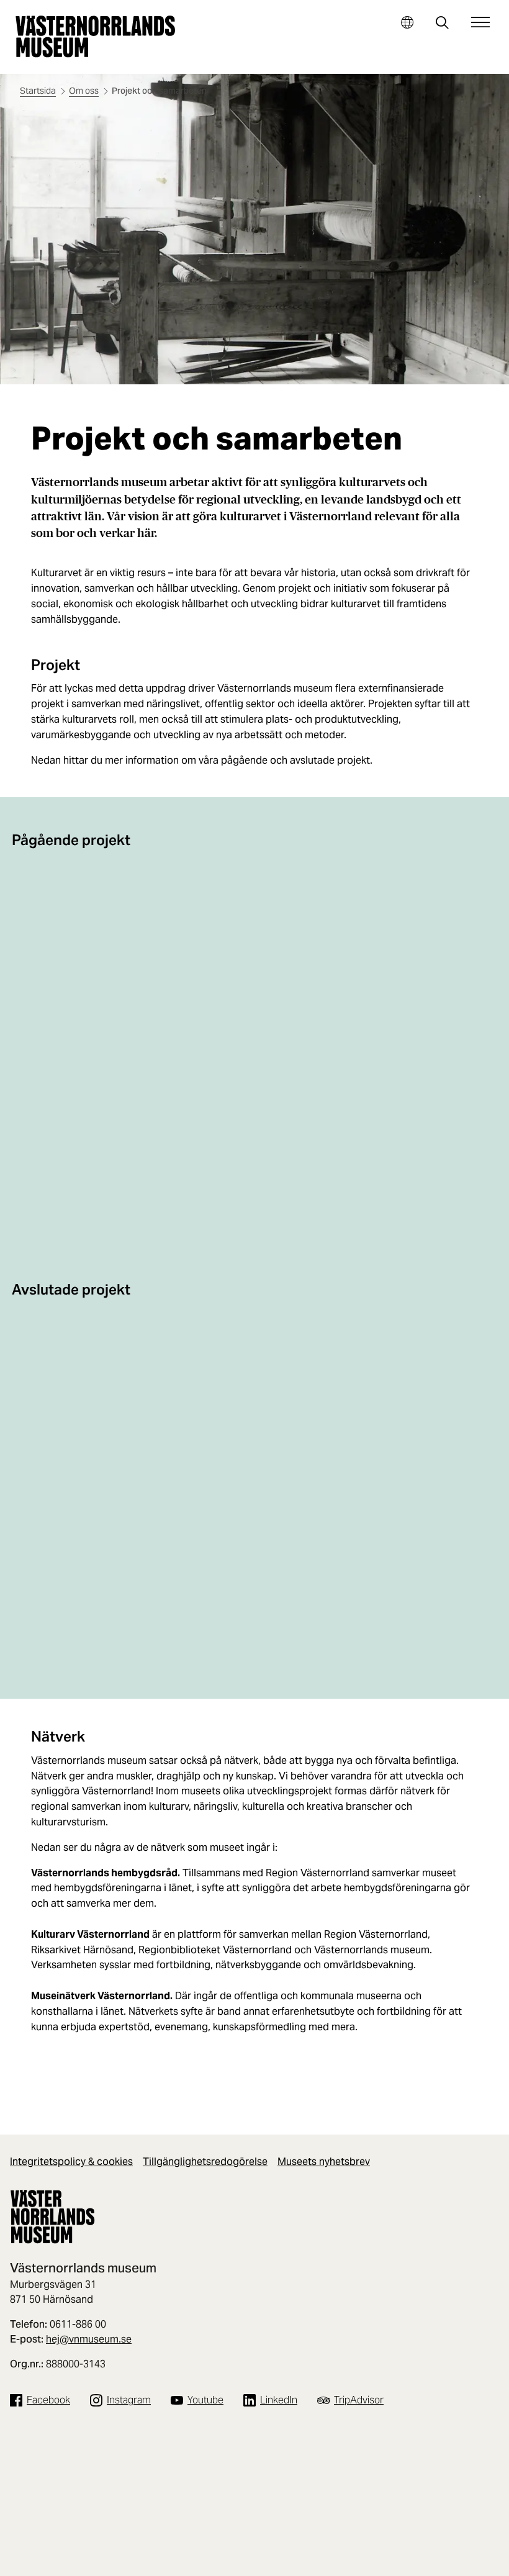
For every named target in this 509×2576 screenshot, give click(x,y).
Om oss (84, 91)
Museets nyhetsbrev (324, 2162)
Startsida (38, 91)
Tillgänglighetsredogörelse (205, 2162)
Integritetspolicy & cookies (71, 2162)
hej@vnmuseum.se (89, 2339)
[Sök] (442, 24)
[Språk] (407, 22)
